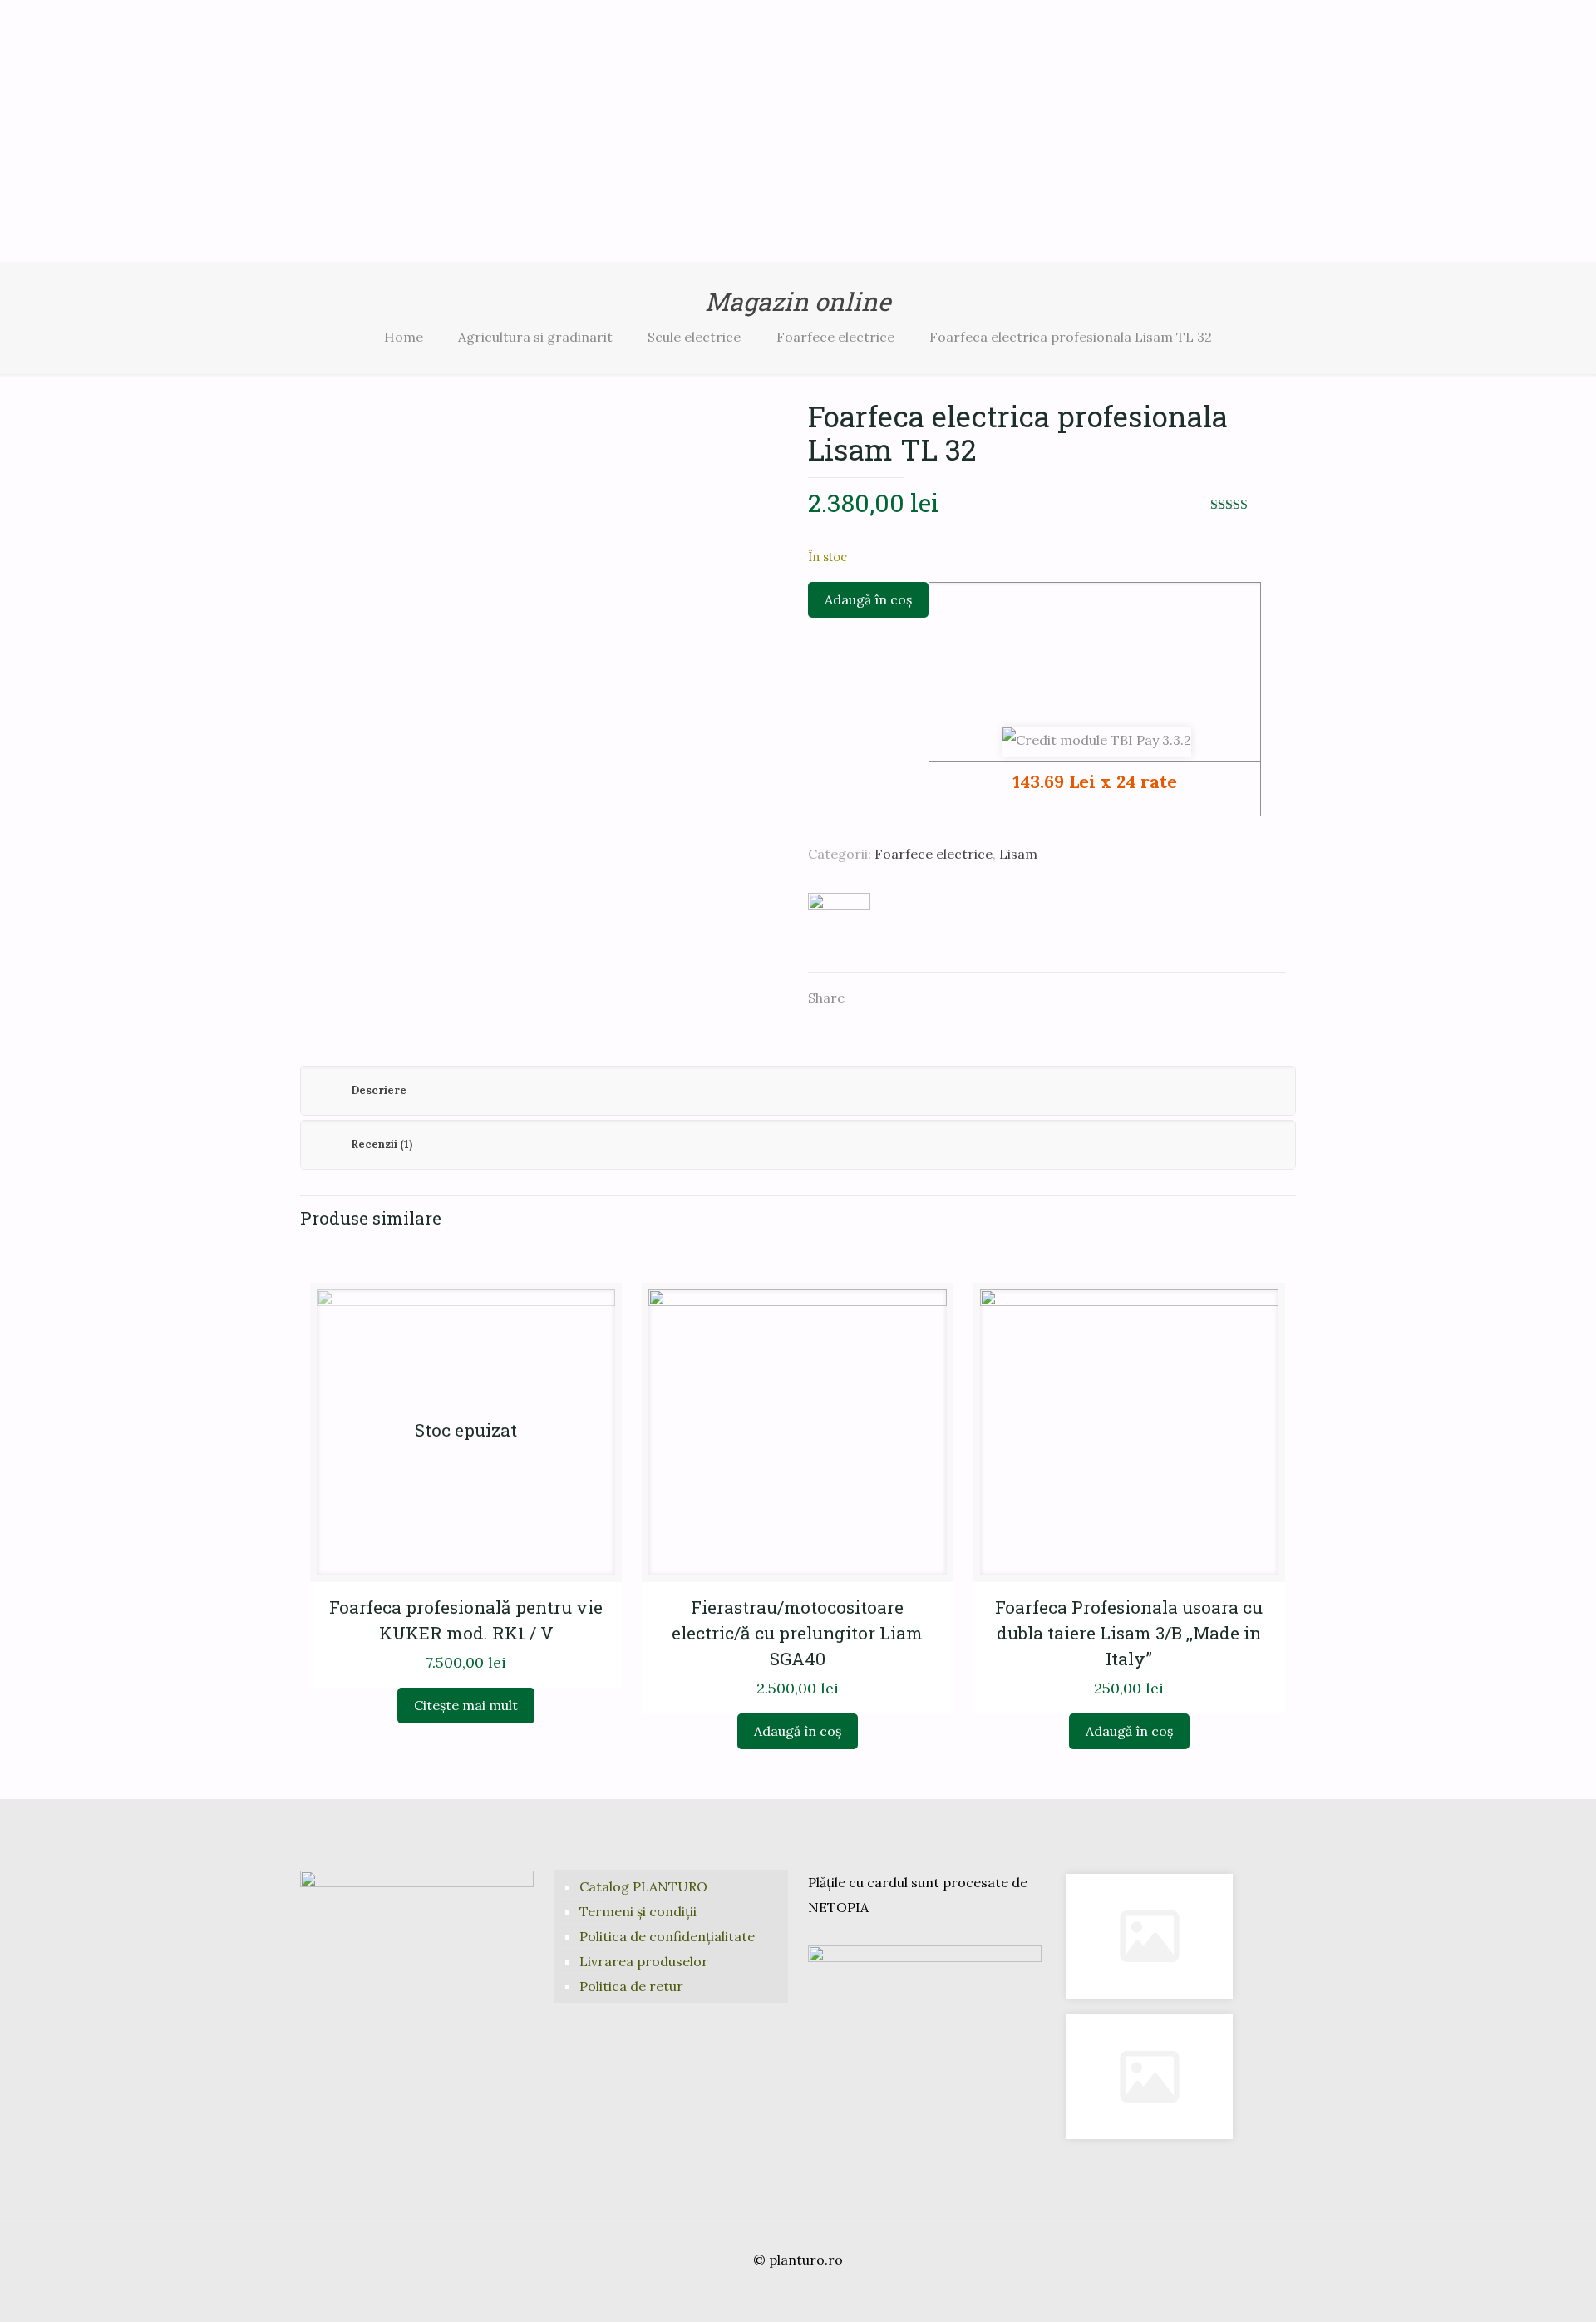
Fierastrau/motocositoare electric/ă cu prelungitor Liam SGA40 (797, 1633)
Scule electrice (694, 337)
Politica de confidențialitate (667, 1936)
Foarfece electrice (835, 337)
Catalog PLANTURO (643, 1886)
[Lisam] (839, 924)
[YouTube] (798, 2293)
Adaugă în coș (868, 599)
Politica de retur (631, 1986)
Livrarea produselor (644, 1961)
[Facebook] (775, 2293)
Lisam (1018, 854)
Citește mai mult (466, 1705)
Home (404, 337)
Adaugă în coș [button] (798, 1731)
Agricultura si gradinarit (535, 337)
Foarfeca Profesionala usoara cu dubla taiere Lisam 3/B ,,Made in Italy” (1129, 1633)
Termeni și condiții (638, 1911)
